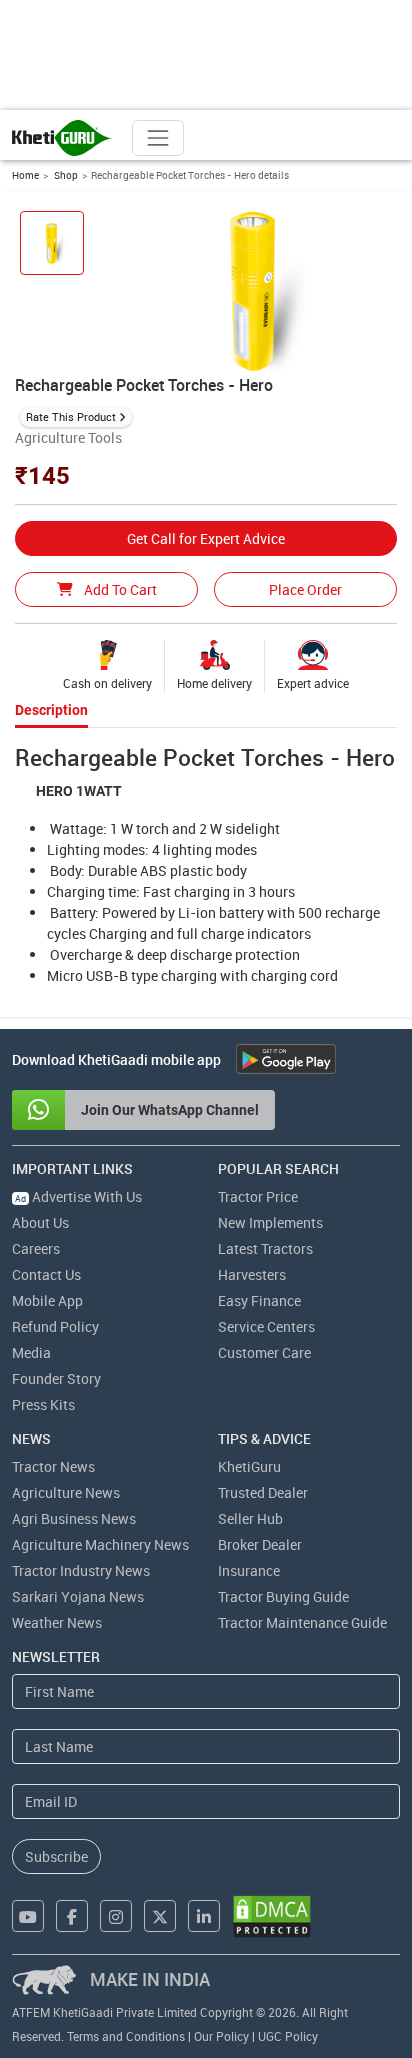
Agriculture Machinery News (100, 1544)
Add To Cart (119, 589)
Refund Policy (55, 1326)
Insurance (249, 1570)
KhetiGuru (249, 1466)
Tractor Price (258, 1196)
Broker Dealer (260, 1544)
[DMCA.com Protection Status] (272, 1916)
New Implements (270, 1222)
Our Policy (221, 2036)
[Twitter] (160, 1916)
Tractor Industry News (81, 1570)
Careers (36, 1248)
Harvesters (252, 1274)
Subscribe (56, 1856)
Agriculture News (66, 1492)
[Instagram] (116, 1916)
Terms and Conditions (126, 2036)
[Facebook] (72, 1916)
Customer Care (264, 1352)
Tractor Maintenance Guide (302, 1622)
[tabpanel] (206, 865)
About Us (40, 1222)
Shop (65, 175)
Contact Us (46, 1274)
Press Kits (43, 1404)
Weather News (57, 1622)
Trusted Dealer (263, 1492)
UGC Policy (288, 2036)
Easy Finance (259, 1300)
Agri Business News (74, 1518)
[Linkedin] (204, 1916)
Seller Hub (250, 1518)
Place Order (305, 589)
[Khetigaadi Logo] (62, 138)
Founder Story (56, 1378)
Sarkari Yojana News (78, 1596)
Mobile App (47, 1300)
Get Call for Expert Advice (206, 538)
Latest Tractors (265, 1248)
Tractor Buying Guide (283, 1596)
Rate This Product (71, 416)
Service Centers (266, 1326)
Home (25, 175)
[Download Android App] (286, 1059)
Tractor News (53, 1466)
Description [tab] (51, 710)
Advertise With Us (78, 1196)
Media (31, 1352)
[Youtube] (28, 1916)
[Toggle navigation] (158, 138)
